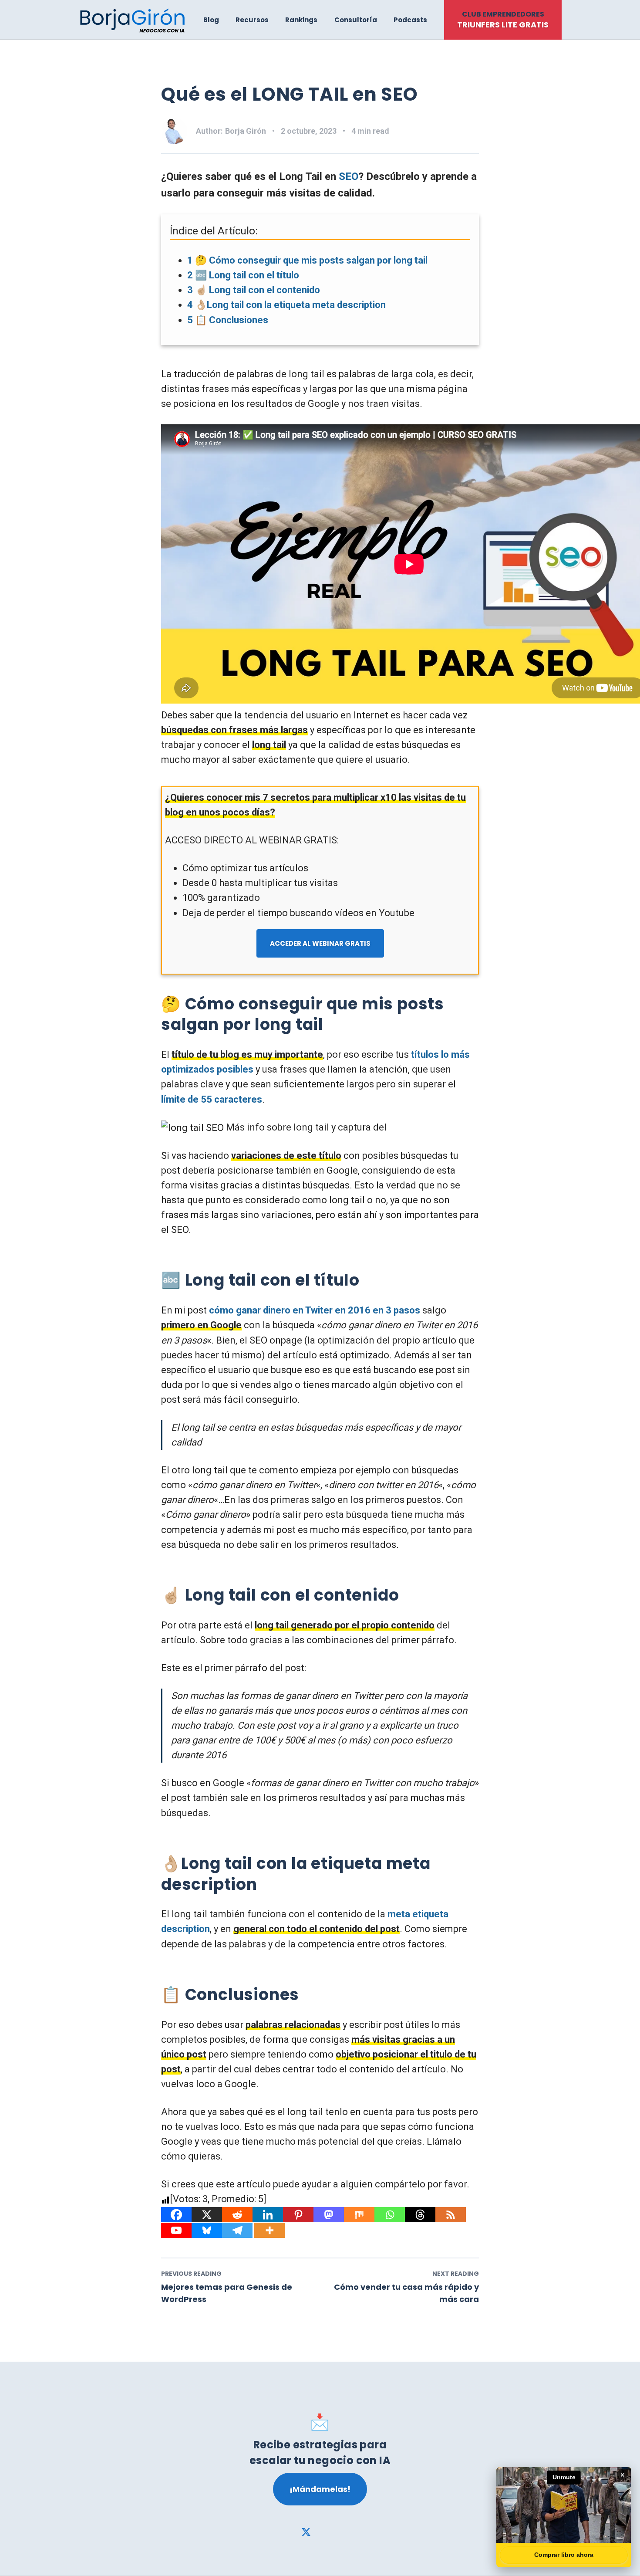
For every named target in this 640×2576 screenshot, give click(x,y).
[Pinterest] (298, 2215)
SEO (349, 176)
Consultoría (356, 20)
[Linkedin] (268, 2215)
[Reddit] (237, 2215)
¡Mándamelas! (320, 2489)
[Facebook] (176, 2215)
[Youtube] (176, 2230)
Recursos (252, 20)
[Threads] (420, 2215)
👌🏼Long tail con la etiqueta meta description (286, 305)
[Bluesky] (207, 2230)
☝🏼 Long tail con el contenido (254, 290)
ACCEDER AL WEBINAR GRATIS (320, 943)
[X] (207, 2215)
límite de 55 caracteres (212, 1099)
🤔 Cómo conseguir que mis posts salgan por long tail (307, 260)
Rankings (301, 20)
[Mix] (359, 2215)
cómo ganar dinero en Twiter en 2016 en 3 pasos (315, 1310)
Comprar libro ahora (564, 2555)
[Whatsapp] (390, 2215)
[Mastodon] (329, 2215)
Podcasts (410, 20)
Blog (211, 20)
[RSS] (451, 2215)
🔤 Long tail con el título (243, 275)
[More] (269, 2230)
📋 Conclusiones (228, 320)
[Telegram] (237, 2230)
